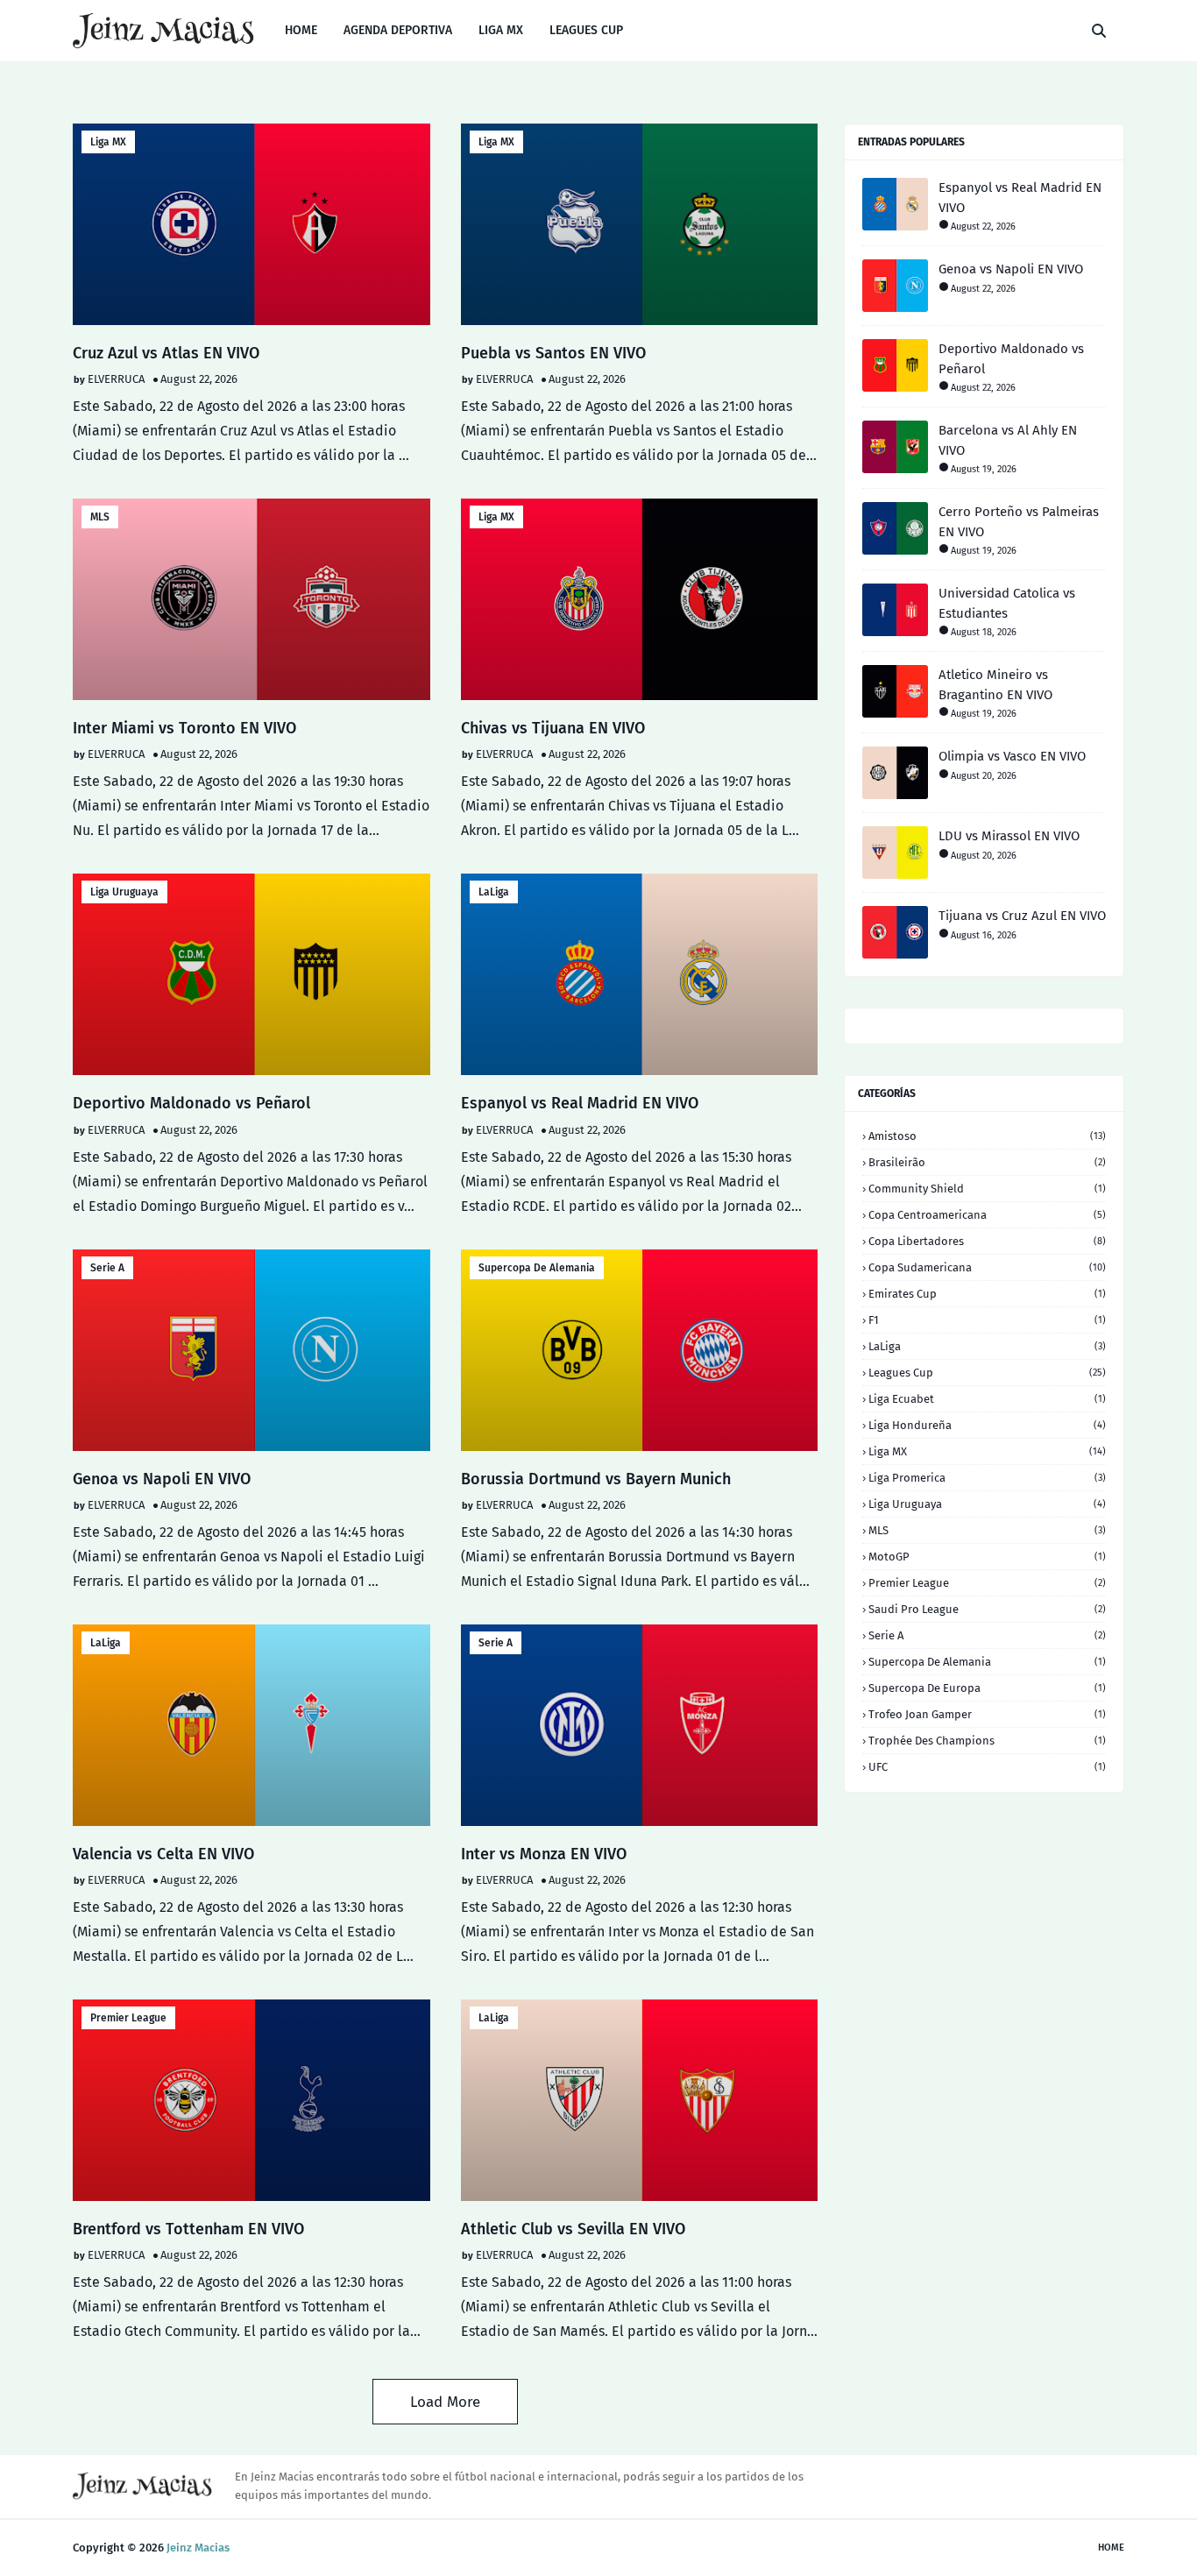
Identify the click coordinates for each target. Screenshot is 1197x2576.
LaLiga (494, 892)
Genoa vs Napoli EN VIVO (162, 1479)
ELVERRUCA (116, 379)
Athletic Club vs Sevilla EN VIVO (573, 2229)
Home (1111, 2548)
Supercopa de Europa (987, 1688)
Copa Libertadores (987, 1241)
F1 (987, 1320)
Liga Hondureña (987, 1425)
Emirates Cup (987, 1294)
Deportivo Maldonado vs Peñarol (191, 1103)
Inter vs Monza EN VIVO (544, 1854)
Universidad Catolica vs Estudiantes (1007, 603)
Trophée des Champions (987, 1741)
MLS (100, 517)
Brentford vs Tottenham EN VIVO (188, 2229)
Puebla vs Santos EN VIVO (553, 353)
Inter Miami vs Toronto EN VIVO (184, 728)
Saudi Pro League (987, 1609)
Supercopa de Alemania (537, 1268)
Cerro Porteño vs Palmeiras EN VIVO (1019, 522)
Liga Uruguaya (124, 892)
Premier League (128, 2018)
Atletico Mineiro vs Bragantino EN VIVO (995, 685)
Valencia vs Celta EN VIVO (163, 1854)
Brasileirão (987, 1162)
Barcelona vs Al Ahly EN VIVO (1008, 440)
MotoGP (987, 1557)
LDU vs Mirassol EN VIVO (1009, 836)
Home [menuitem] (301, 30)
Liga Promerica (987, 1478)
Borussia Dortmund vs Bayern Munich (596, 1479)
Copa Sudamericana (987, 1267)
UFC (987, 1767)
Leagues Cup (987, 1373)
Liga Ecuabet (987, 1399)
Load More (445, 2402)
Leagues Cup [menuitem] (586, 30)
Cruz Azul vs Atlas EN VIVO (166, 353)
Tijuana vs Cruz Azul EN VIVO (1022, 916)
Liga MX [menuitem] (501, 30)
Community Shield (987, 1189)
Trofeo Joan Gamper (987, 1714)
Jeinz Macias (198, 2548)
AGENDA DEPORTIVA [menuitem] (398, 30)
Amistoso (987, 1136)
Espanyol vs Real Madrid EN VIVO (580, 1103)
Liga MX (108, 142)
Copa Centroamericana (987, 1215)
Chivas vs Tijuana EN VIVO (553, 728)
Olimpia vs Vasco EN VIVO (1012, 756)
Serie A (107, 1268)
